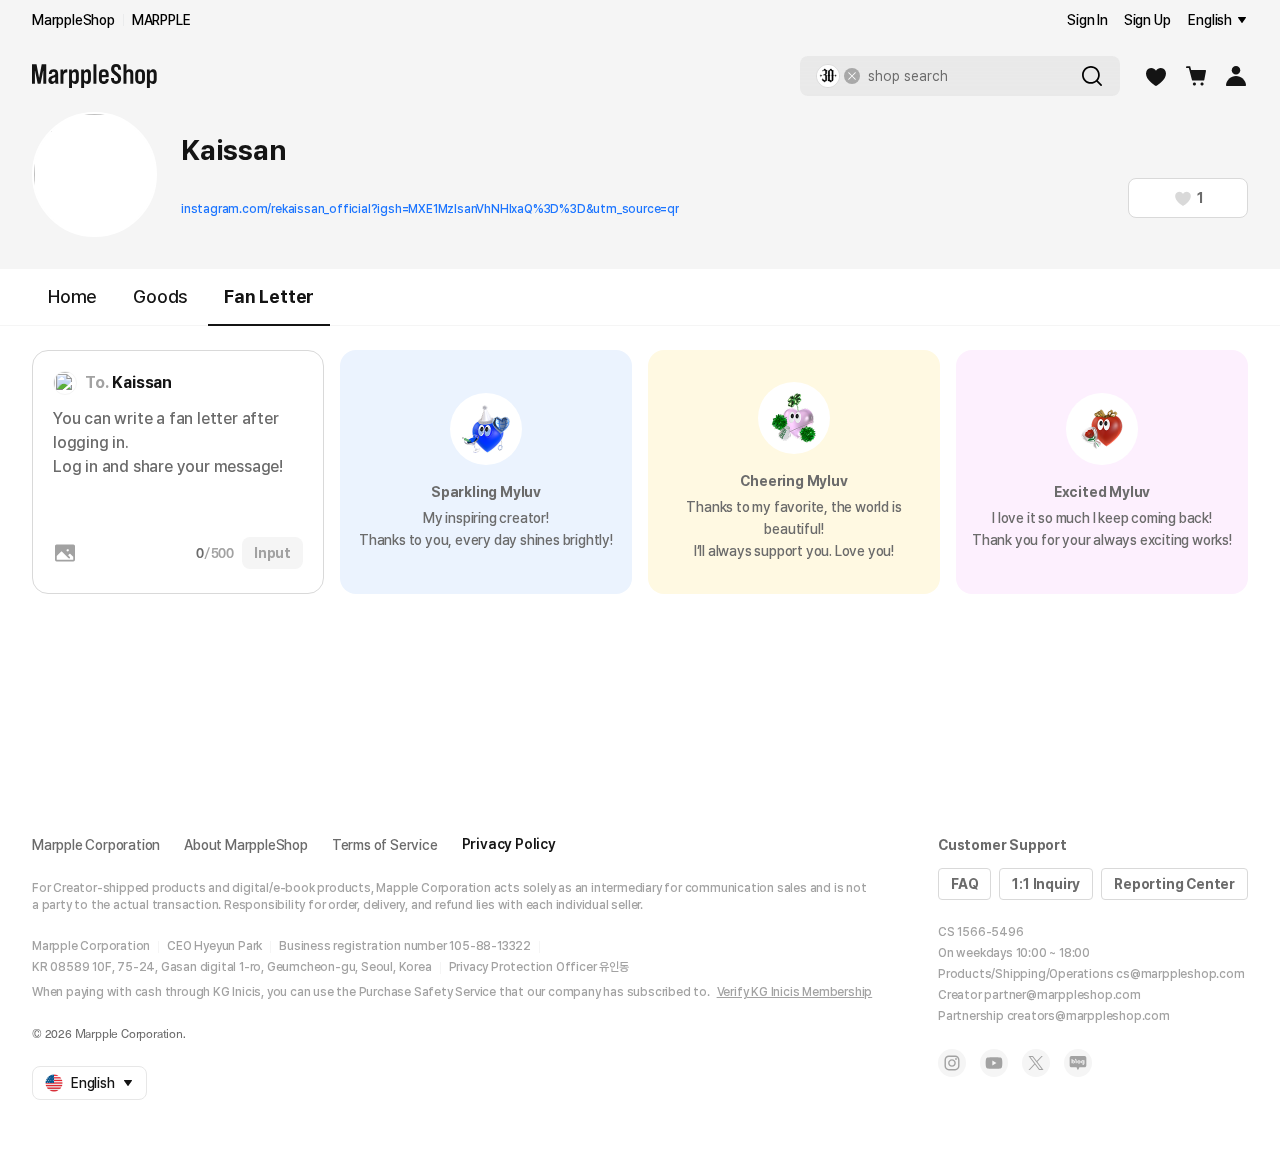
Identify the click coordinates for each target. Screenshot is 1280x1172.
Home (72, 296)
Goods (160, 296)
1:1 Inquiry (1046, 884)
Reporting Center (1174, 884)
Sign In (1087, 20)
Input (272, 553)
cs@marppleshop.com (1180, 974)
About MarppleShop (246, 845)
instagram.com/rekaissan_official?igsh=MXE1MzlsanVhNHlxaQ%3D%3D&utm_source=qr (430, 209)
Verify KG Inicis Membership (795, 992)
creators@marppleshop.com (1088, 1016)
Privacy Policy (509, 844)
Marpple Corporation (96, 845)
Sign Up (1147, 20)
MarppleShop (73, 20)
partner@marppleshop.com (1062, 995)
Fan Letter (269, 296)
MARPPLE (161, 20)
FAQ (964, 884)
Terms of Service (385, 845)
